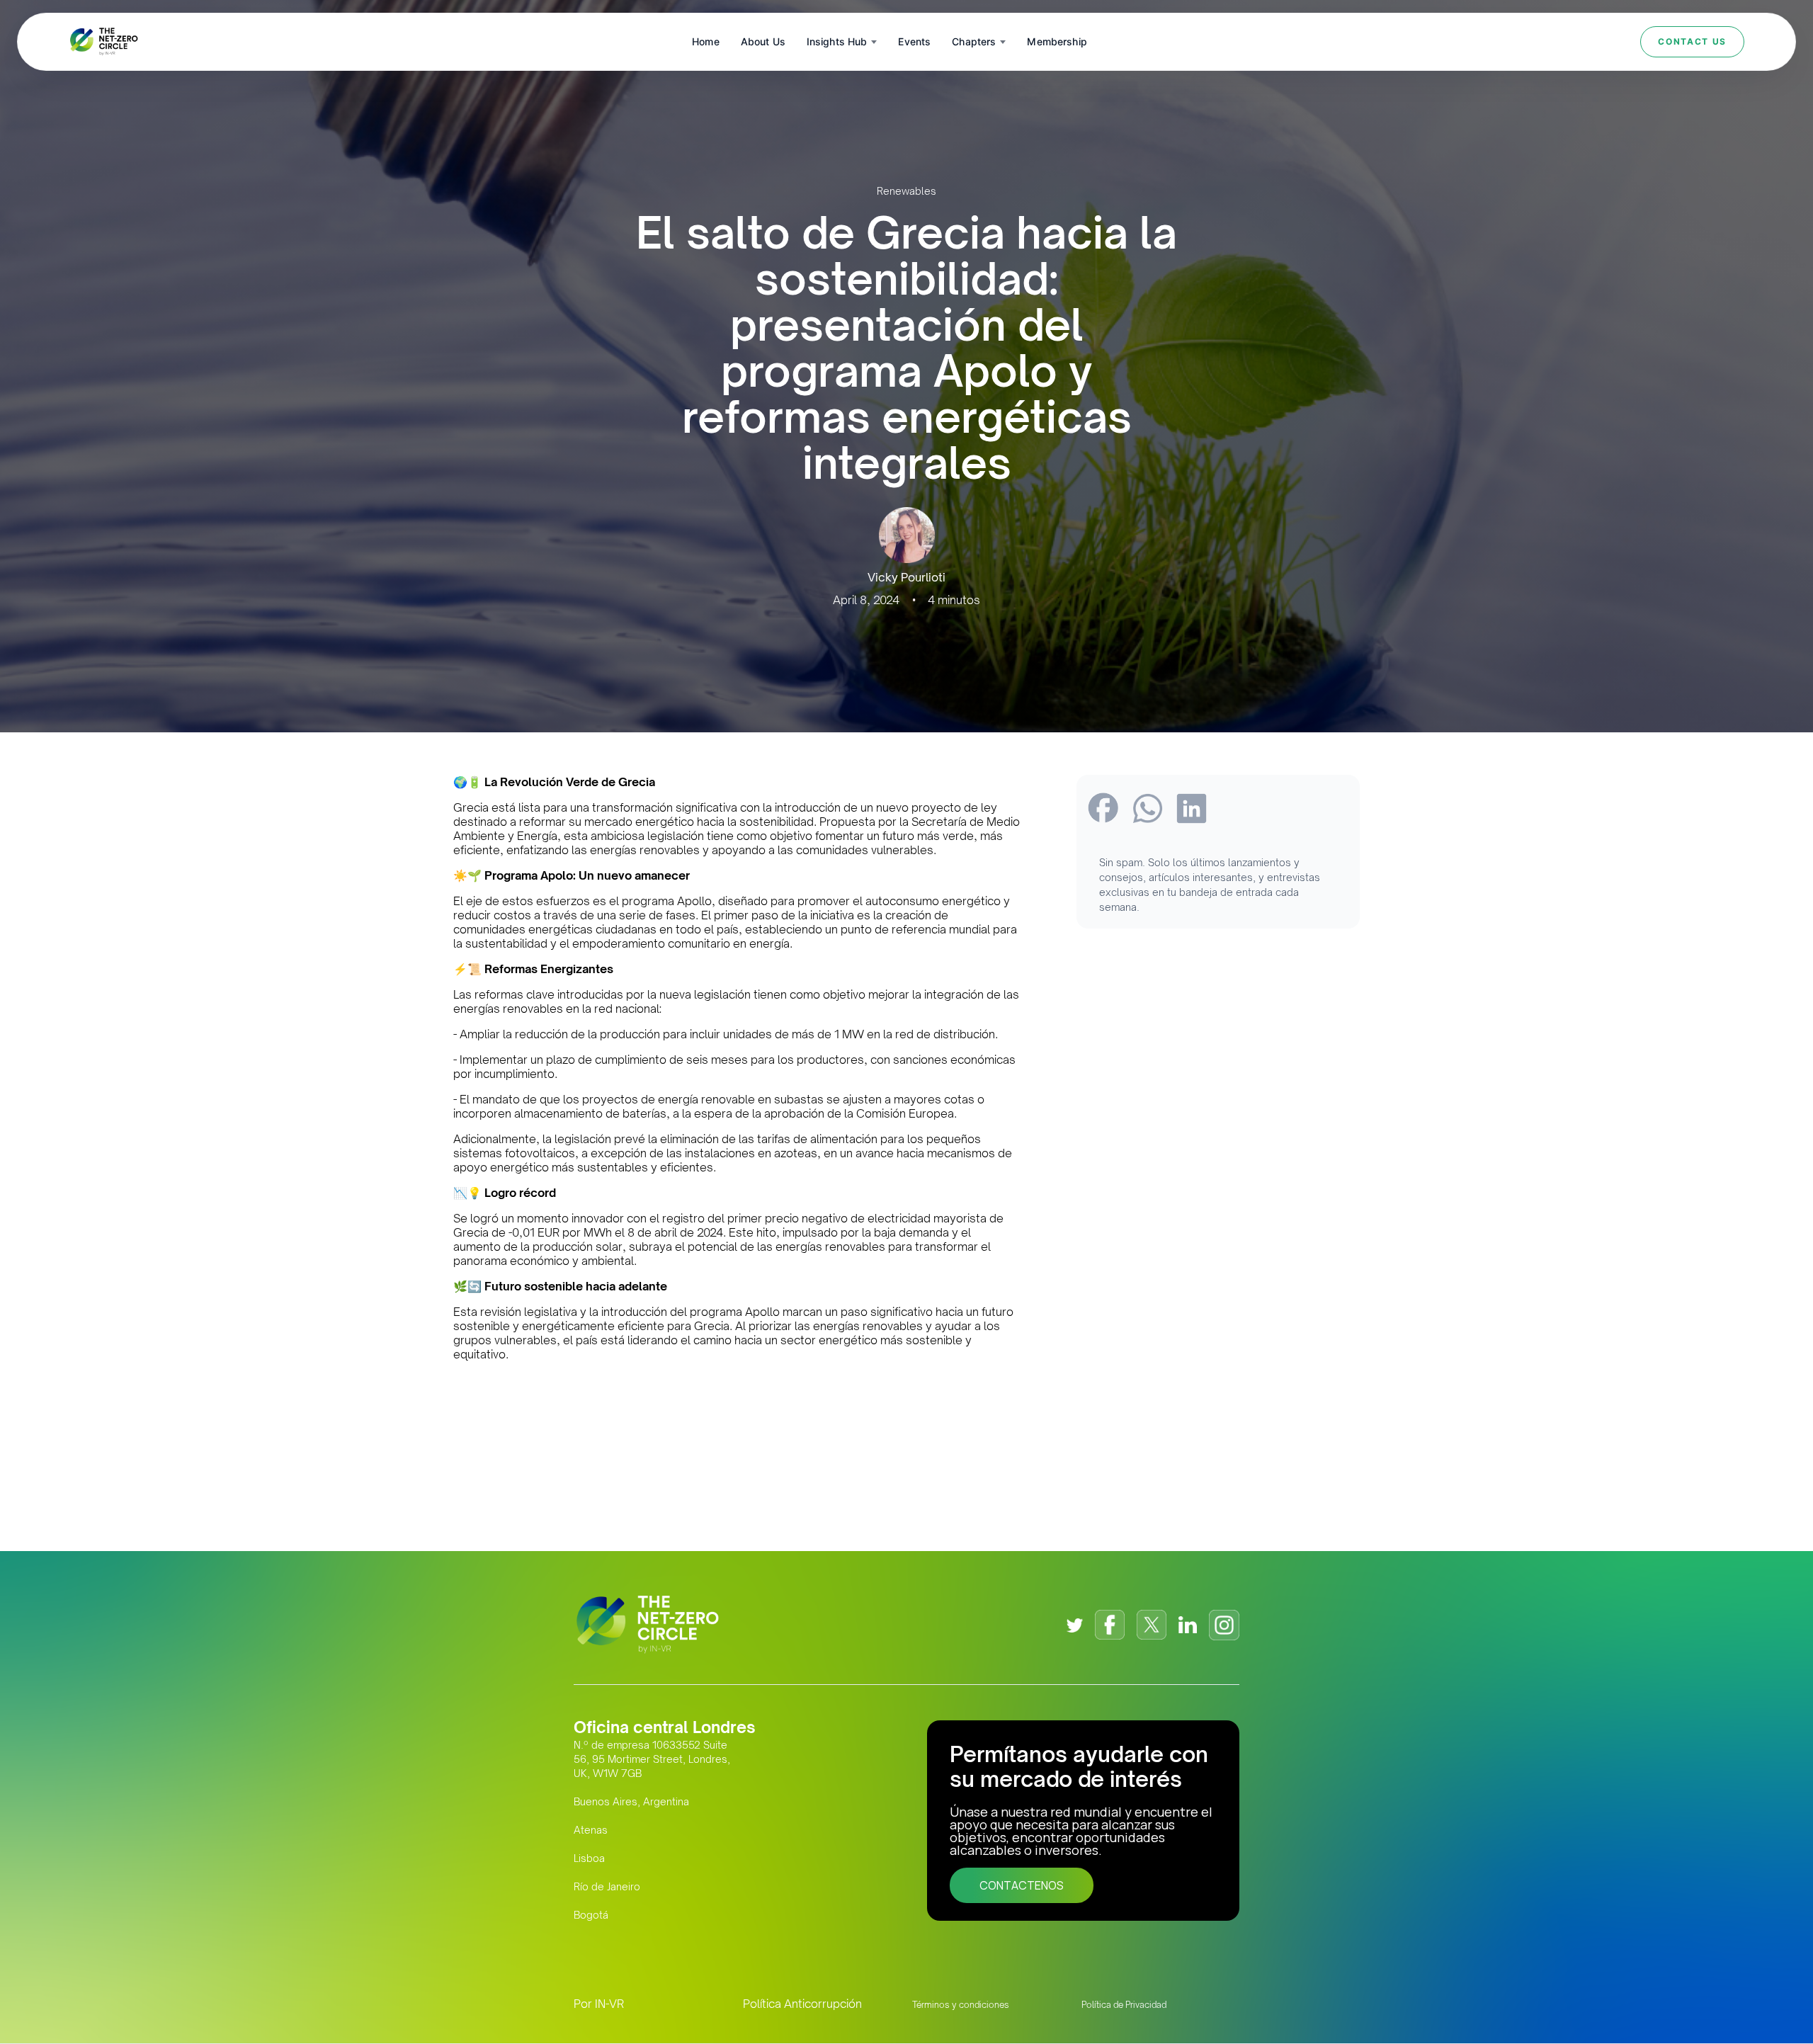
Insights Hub (837, 41)
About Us (763, 41)
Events (914, 41)
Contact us (1692, 41)
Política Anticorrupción (802, 2004)
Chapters (974, 41)
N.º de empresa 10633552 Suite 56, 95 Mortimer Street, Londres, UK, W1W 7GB (652, 1759)
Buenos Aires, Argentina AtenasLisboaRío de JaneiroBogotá (631, 1858)
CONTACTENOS (1022, 1885)
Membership (1057, 41)
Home (706, 41)
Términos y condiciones (961, 2005)
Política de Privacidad (1124, 2005)
